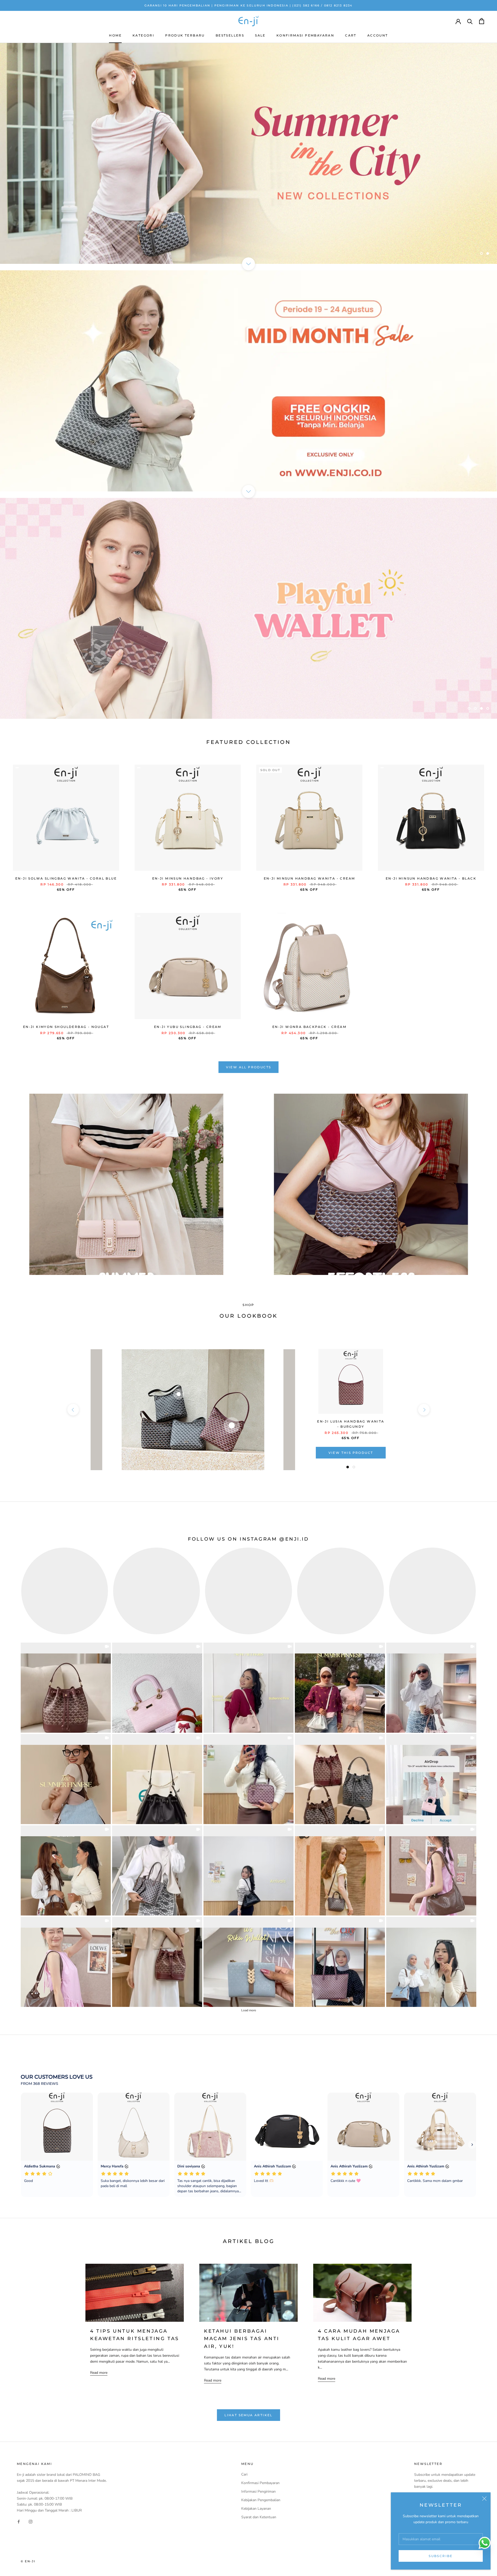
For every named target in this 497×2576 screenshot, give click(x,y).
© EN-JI (28, 2561)
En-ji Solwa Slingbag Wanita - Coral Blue (66, 878)
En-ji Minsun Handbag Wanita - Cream (309, 878)
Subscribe (441, 2556)
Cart (351, 35)
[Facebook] (19, 2521)
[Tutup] (484, 2499)
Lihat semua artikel (248, 2415)
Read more (99, 2373)
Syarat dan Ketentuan (259, 2517)
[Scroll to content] (248, 264)
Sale (260, 35)
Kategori (143, 35)
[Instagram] (31, 2521)
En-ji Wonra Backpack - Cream (309, 1027)
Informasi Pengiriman (258, 2491)
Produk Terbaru (185, 35)
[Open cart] (482, 21)
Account (378, 35)
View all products (249, 1067)
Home (115, 35)
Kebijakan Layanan (256, 2509)
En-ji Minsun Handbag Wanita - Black (431, 878)
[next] (424, 1410)
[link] (66, 1688)
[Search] (470, 21)
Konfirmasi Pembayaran (305, 35)
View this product (351, 1453)
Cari (244, 2474)
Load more (249, 2010)
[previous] (73, 1410)
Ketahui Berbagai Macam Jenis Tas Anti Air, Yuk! (242, 2339)
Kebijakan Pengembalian (261, 2500)
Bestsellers (230, 35)
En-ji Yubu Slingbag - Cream (188, 1027)
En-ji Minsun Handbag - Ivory (188, 878)
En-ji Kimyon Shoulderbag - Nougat (66, 1027)
